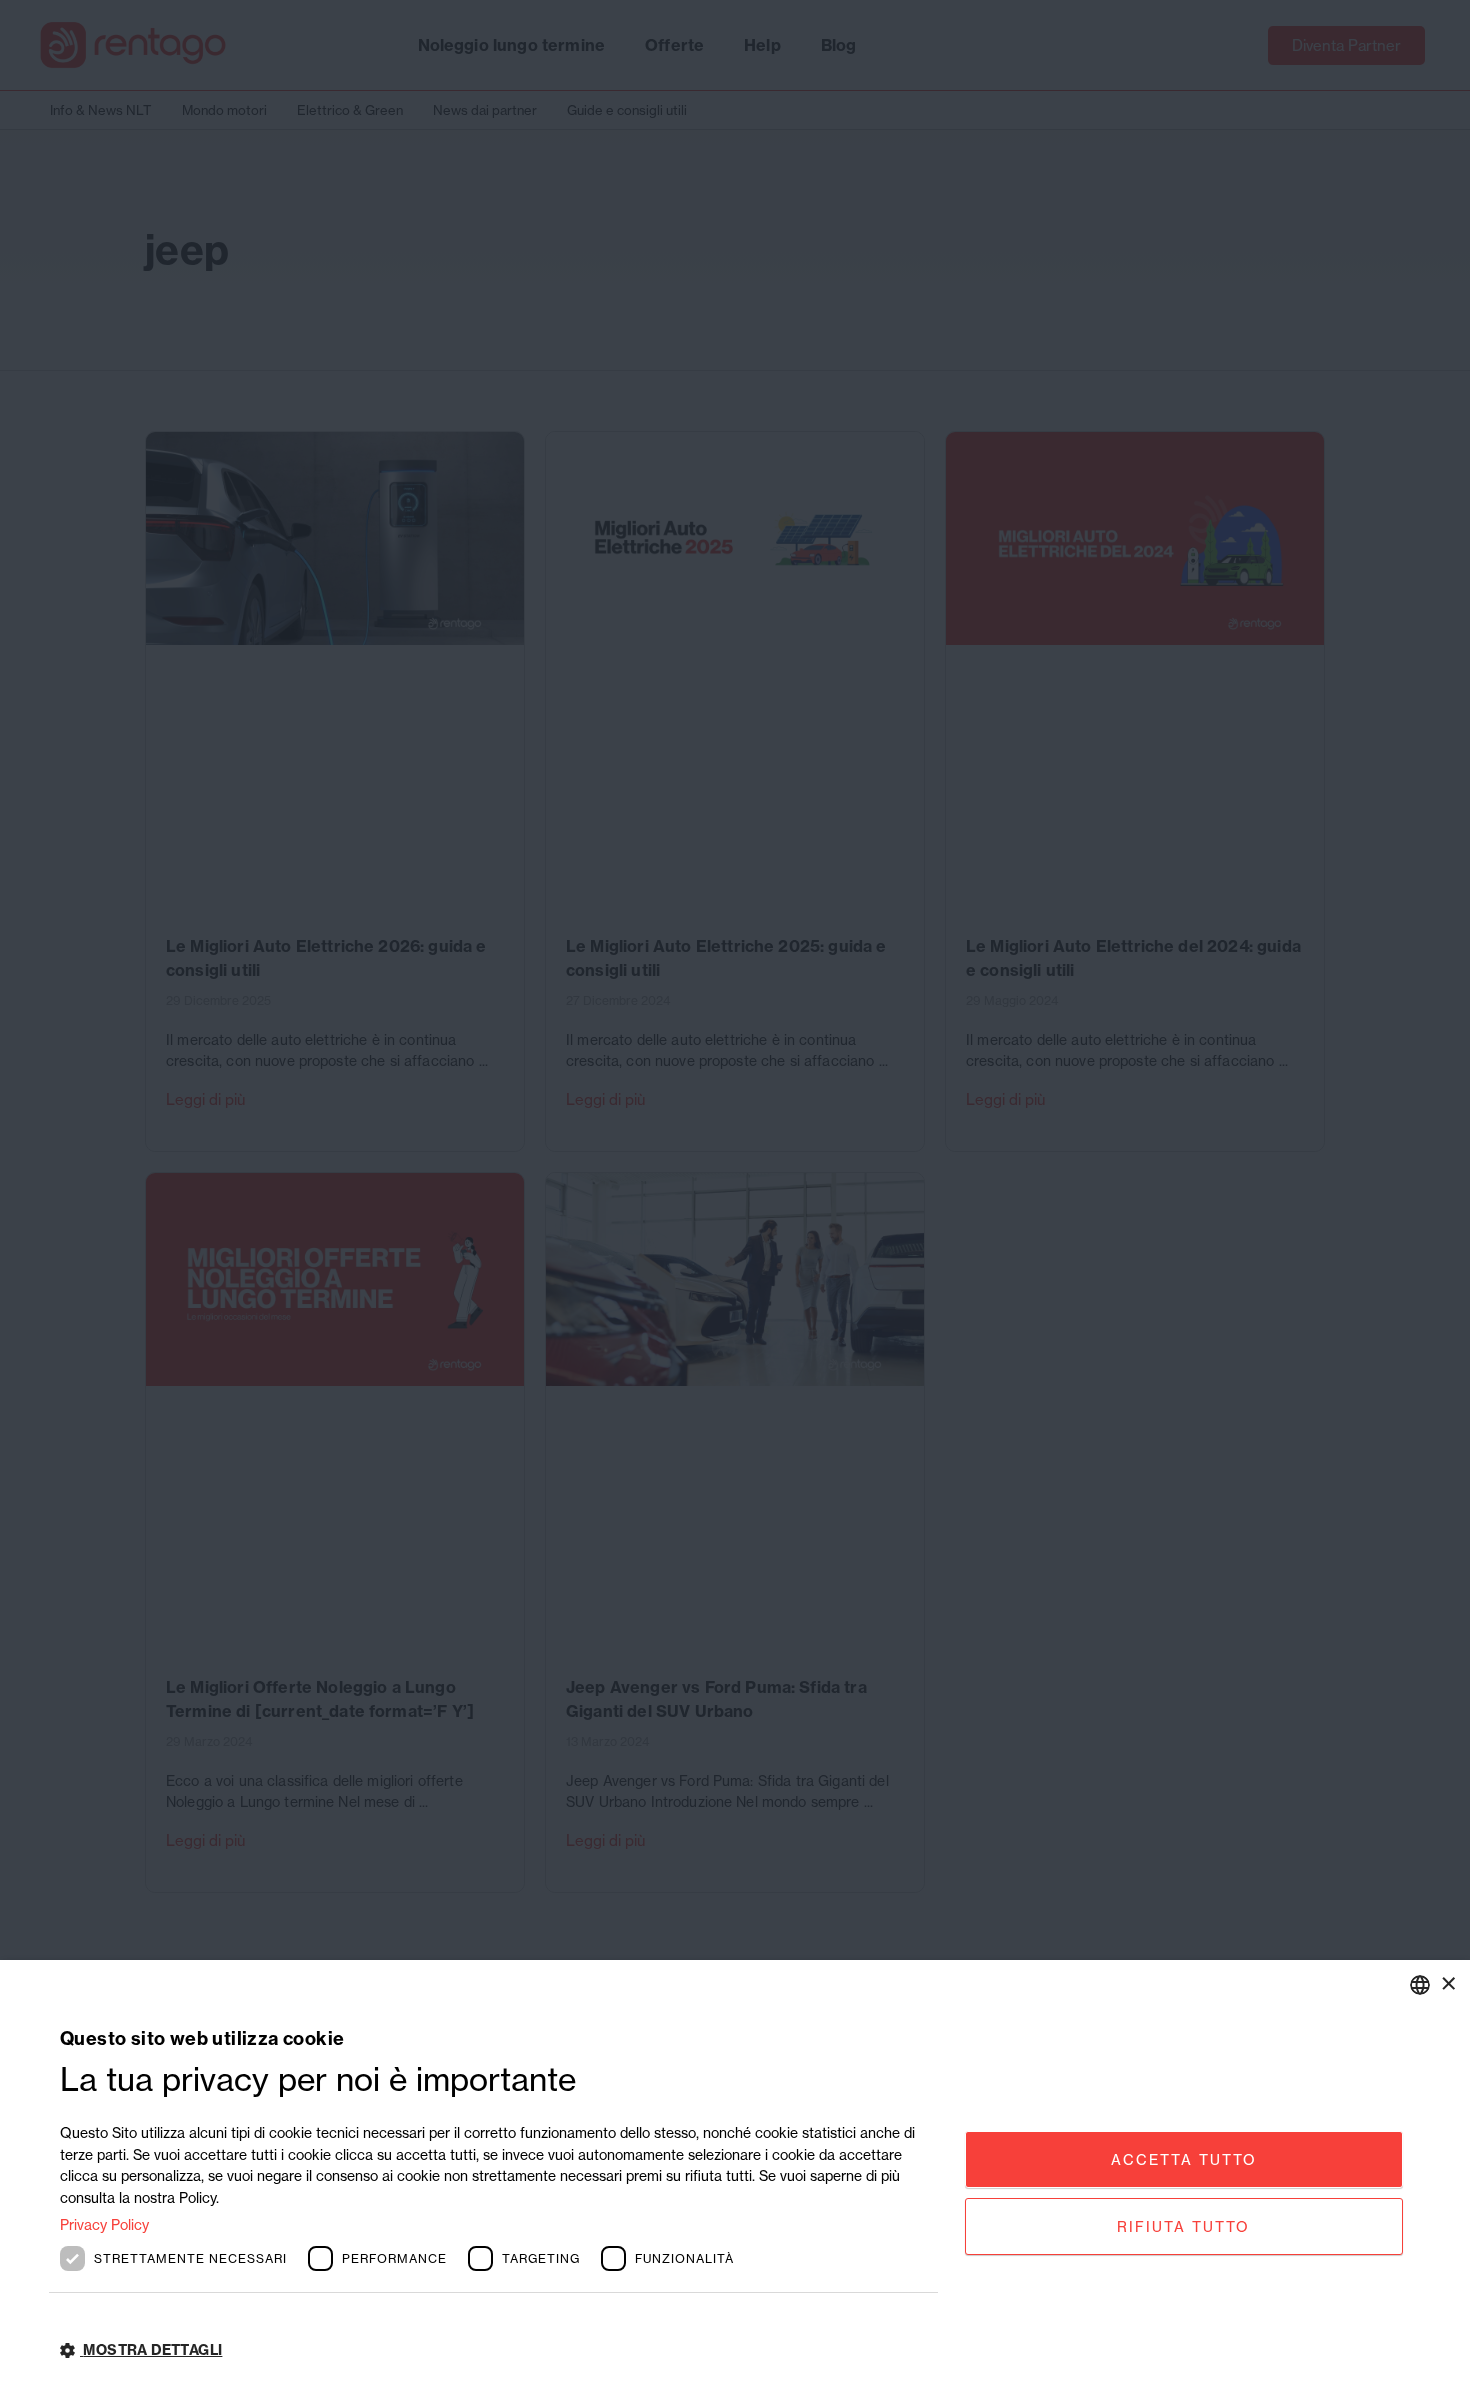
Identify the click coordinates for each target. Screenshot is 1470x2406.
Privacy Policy (104, 2224)
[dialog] (735, 2183)
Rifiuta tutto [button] (1183, 2226)
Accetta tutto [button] (1184, 2159)
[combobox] (1420, 1985)
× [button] (1447, 1983)
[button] (499, 2350)
